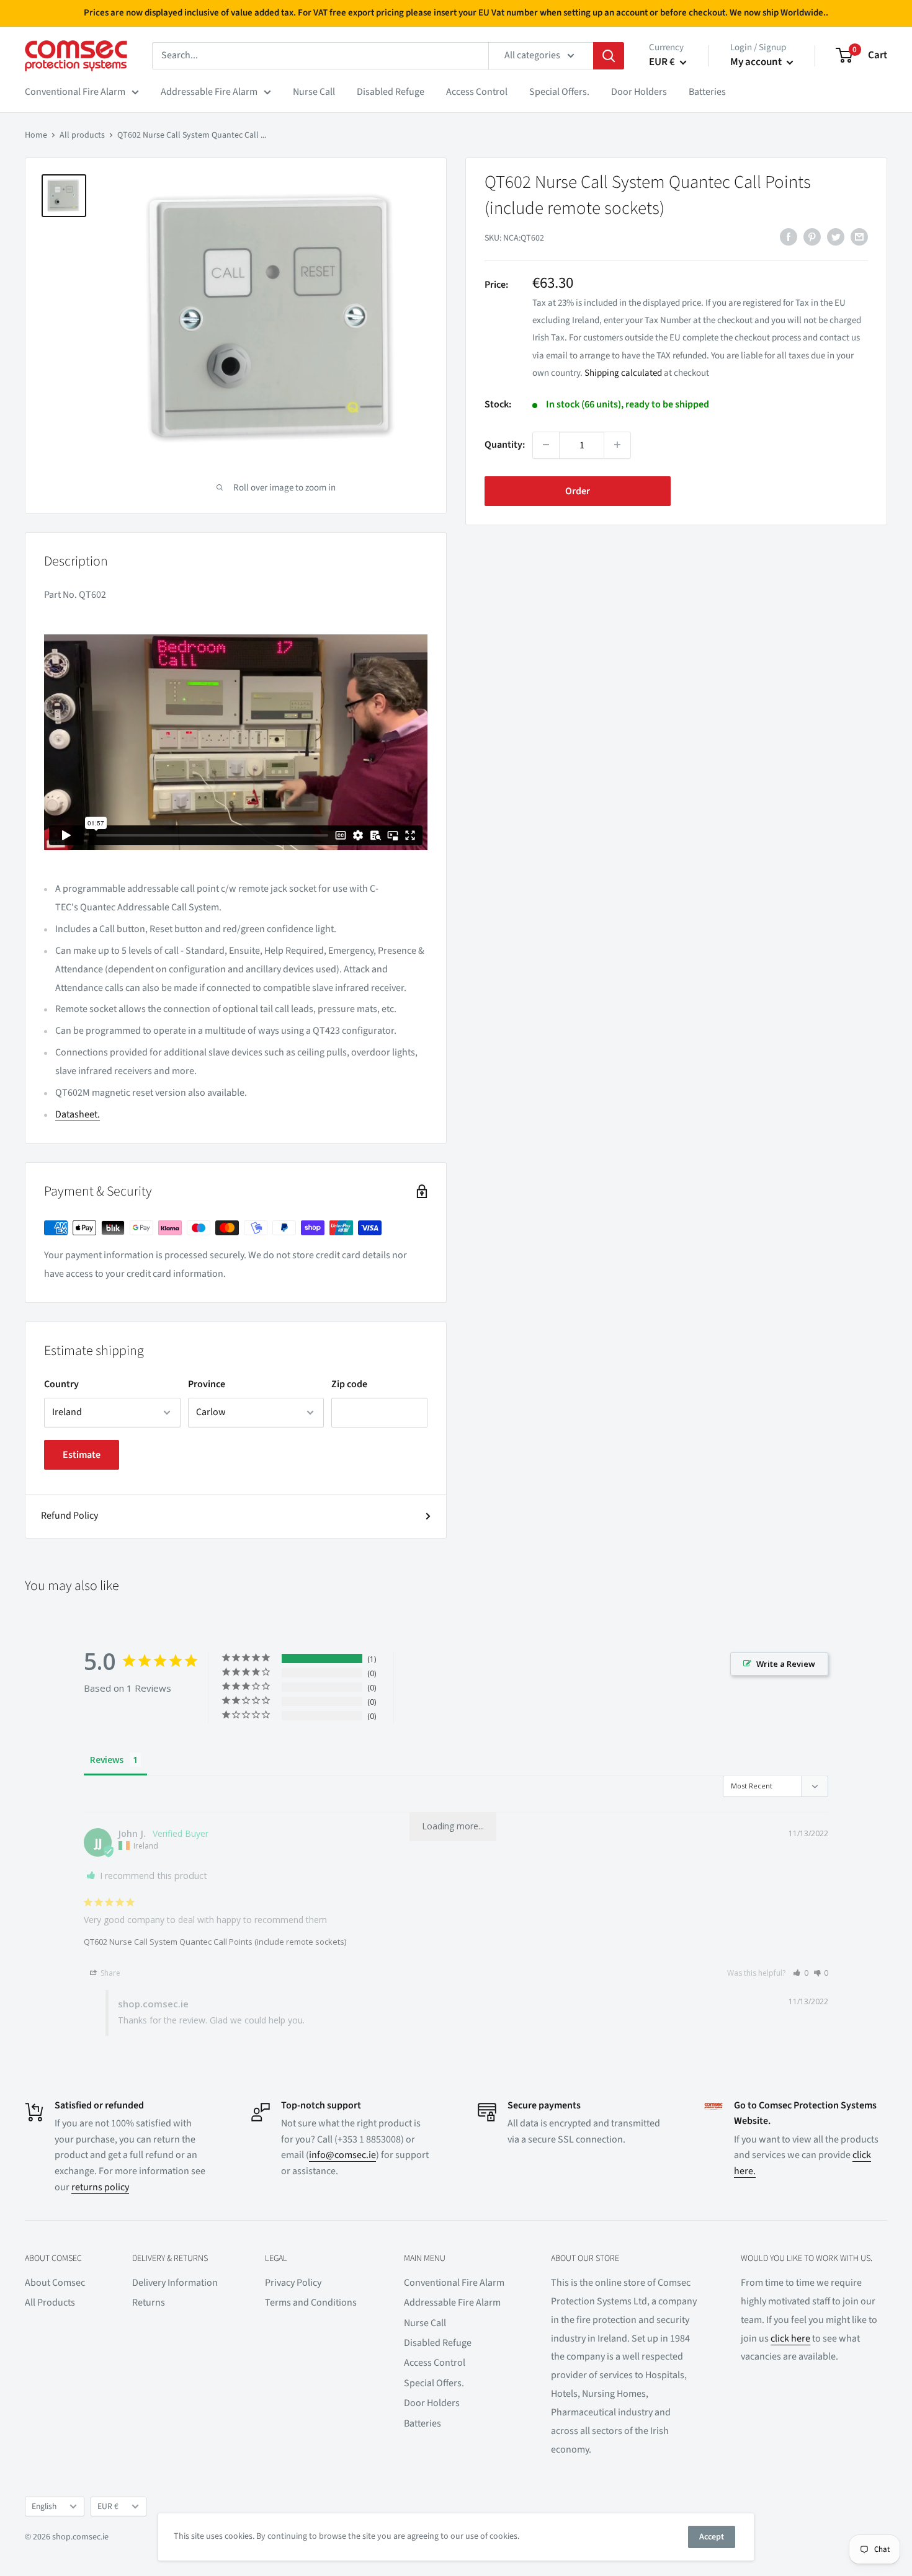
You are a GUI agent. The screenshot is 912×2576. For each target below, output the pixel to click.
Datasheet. (78, 1114)
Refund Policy (69, 1516)
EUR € (108, 2506)
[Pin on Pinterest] (812, 237)
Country (61, 1384)
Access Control (477, 92)
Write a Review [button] (786, 1664)
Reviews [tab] (107, 1760)
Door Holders (639, 92)
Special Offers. (559, 92)
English (44, 2506)
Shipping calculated (623, 372)
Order (578, 491)
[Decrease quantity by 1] (546, 445)
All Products (50, 2303)
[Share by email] (859, 237)
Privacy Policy (293, 2283)
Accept (712, 2537)
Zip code (349, 1384)
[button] (801, 1973)
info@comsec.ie (342, 2155)
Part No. (61, 595)
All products (82, 135)
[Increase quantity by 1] (617, 445)
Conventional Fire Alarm (75, 92)
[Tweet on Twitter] (836, 237)
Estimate (82, 1455)
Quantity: (505, 444)
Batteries (707, 92)
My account (757, 62)
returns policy (100, 2187)
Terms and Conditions (311, 2303)
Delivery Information (175, 2283)
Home (36, 135)
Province (207, 1384)
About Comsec (55, 2283)
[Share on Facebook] (789, 237)
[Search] (609, 56)
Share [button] (110, 1973)
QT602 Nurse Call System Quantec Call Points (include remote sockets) (215, 1942)
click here (790, 2338)
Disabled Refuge (391, 92)
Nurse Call (314, 92)
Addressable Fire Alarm (209, 92)
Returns (149, 2303)
